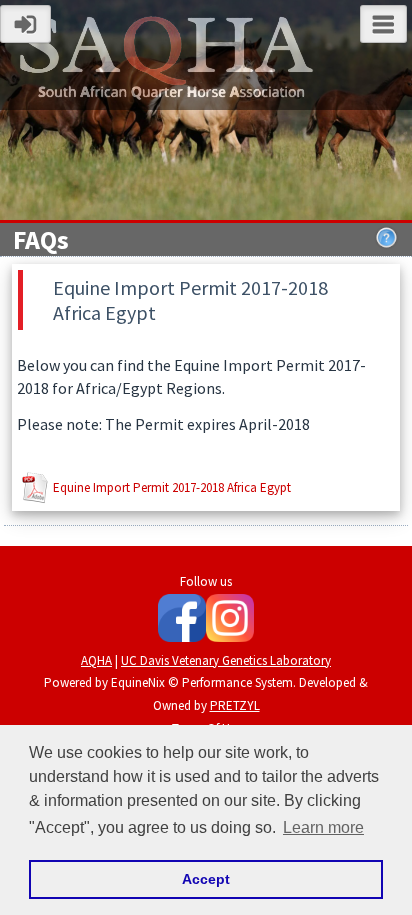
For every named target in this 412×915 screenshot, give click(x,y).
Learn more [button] (323, 827)
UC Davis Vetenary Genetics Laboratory (226, 660)
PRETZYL (235, 705)
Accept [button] (206, 879)
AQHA (96, 660)
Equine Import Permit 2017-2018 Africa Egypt (172, 487)
